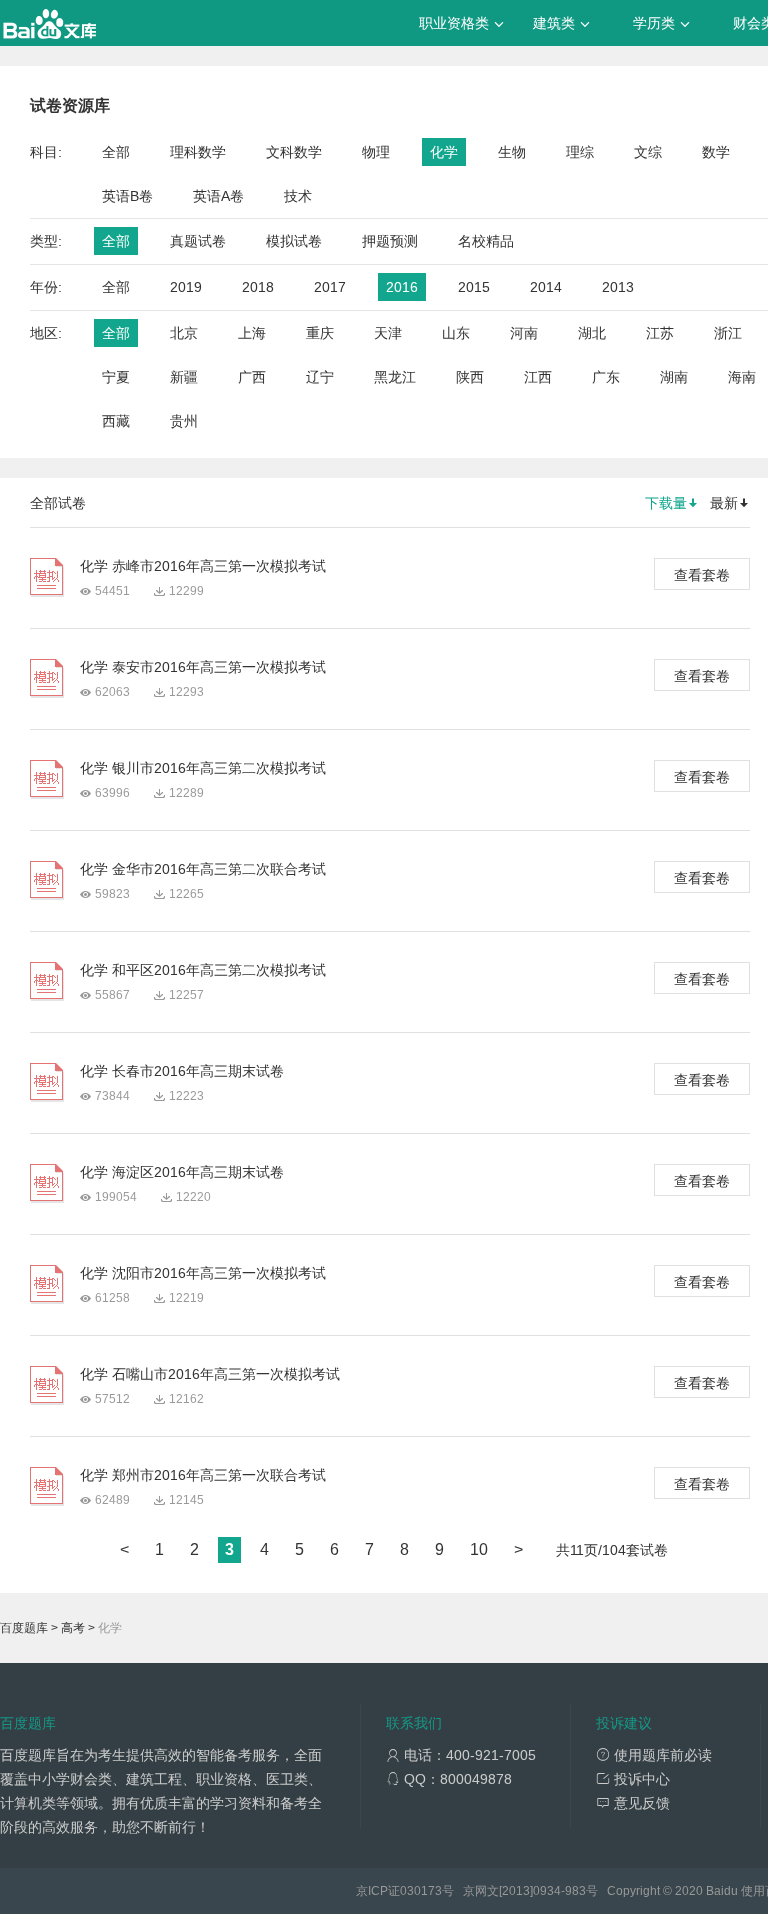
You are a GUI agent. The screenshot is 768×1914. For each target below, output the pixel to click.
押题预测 (390, 241)
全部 (116, 152)
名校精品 (486, 241)
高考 (73, 1628)
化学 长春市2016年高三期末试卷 (182, 1071)
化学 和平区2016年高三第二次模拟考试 (203, 970)
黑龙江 (395, 377)
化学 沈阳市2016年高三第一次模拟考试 (203, 1273)
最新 (724, 503)
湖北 (592, 333)
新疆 (184, 377)
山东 (456, 333)
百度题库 (24, 1628)
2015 (474, 287)
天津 (388, 333)
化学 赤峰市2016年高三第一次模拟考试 (203, 566)
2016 (402, 287)
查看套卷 (702, 575)
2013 (618, 287)
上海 (252, 333)
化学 (444, 152)
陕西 (470, 377)
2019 (186, 287)
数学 (716, 152)
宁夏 (116, 377)
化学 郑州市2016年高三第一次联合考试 (203, 1475)
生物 (512, 152)
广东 (606, 377)
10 (479, 1549)
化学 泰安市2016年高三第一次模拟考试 (203, 667)
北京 (184, 333)
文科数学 (294, 152)
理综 (580, 152)
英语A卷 (218, 196)
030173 (421, 1891)
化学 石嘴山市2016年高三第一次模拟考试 (210, 1374)
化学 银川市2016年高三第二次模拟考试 (203, 768)
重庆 (320, 333)
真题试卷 (198, 241)
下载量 (666, 503)
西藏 (116, 421)
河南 (524, 333)
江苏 (660, 333)
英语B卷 (127, 196)
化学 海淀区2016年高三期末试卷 (182, 1172)
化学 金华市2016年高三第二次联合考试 (203, 869)
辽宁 (320, 377)
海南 (742, 377)
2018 (258, 287)
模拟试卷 (294, 241)
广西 (252, 377)
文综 (648, 152)
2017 (330, 287)
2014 (546, 287)
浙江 (728, 333)
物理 (376, 152)
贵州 (184, 421)
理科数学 (198, 152)
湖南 (674, 377)
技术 (298, 196)
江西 (538, 377)
